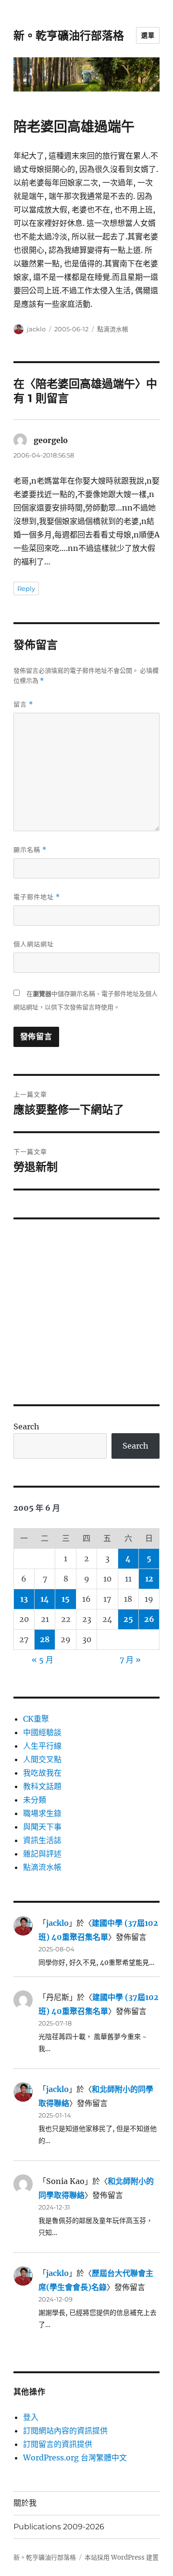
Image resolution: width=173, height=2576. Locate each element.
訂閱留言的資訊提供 (58, 2444)
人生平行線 (42, 1746)
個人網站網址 (34, 944)
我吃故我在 (42, 1773)
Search (26, 1426)
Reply (26, 588)
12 (149, 1579)
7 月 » (130, 1660)
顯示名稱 (30, 850)
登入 (31, 2417)
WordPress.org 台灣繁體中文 (75, 2458)
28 (45, 1639)
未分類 (35, 1800)
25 (128, 1619)
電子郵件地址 (37, 897)
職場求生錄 (42, 1813)
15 (66, 1599)
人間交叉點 (42, 1759)
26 (149, 1619)
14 (45, 1599)
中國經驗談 (42, 1732)
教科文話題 (42, 1786)
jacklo (36, 329)
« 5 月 (43, 1660)
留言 (23, 704)
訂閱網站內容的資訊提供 (65, 2431)
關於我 (25, 2503)
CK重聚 (36, 1719)
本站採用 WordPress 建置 (122, 2557)
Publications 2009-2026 (59, 2527)
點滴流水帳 (113, 329)
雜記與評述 (42, 1854)
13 (24, 1599)
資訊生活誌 (42, 1840)
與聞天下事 (42, 1827)
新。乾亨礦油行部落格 (69, 36)
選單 (148, 35)
